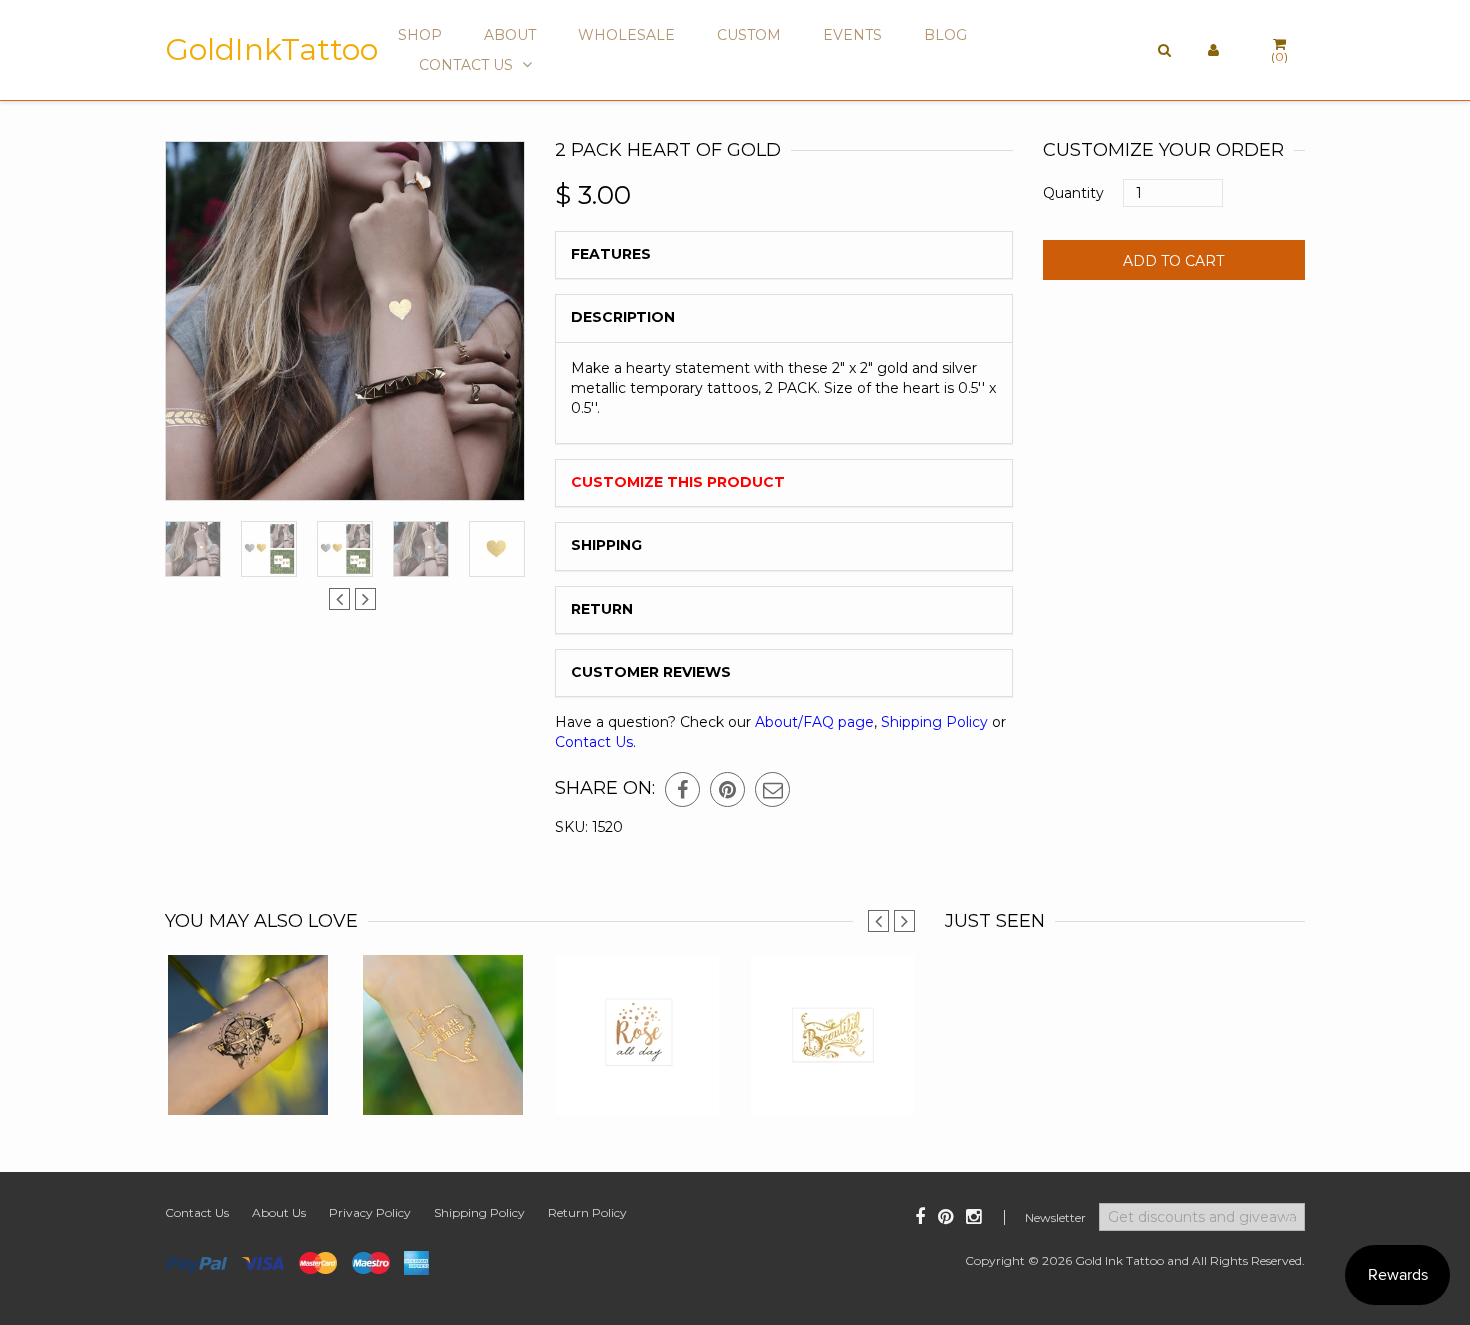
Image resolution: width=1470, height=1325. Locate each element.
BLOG (945, 35)
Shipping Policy (934, 722)
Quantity (1073, 193)
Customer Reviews (651, 672)
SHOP (420, 35)
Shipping (606, 545)
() (1279, 56)
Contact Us (594, 742)
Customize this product (678, 482)
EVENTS (852, 35)
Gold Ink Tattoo (1119, 1260)
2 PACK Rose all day (637, 1064)
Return (602, 609)
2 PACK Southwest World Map (248, 1064)
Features (611, 254)
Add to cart (1173, 261)
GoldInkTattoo (271, 50)
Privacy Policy (370, 1212)
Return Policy (587, 1212)
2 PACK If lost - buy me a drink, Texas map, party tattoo (442, 1054)
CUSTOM (749, 35)
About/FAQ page (814, 722)
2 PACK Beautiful (833, 1075)
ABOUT (510, 35)
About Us (279, 1212)
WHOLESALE (626, 35)
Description (623, 317)
